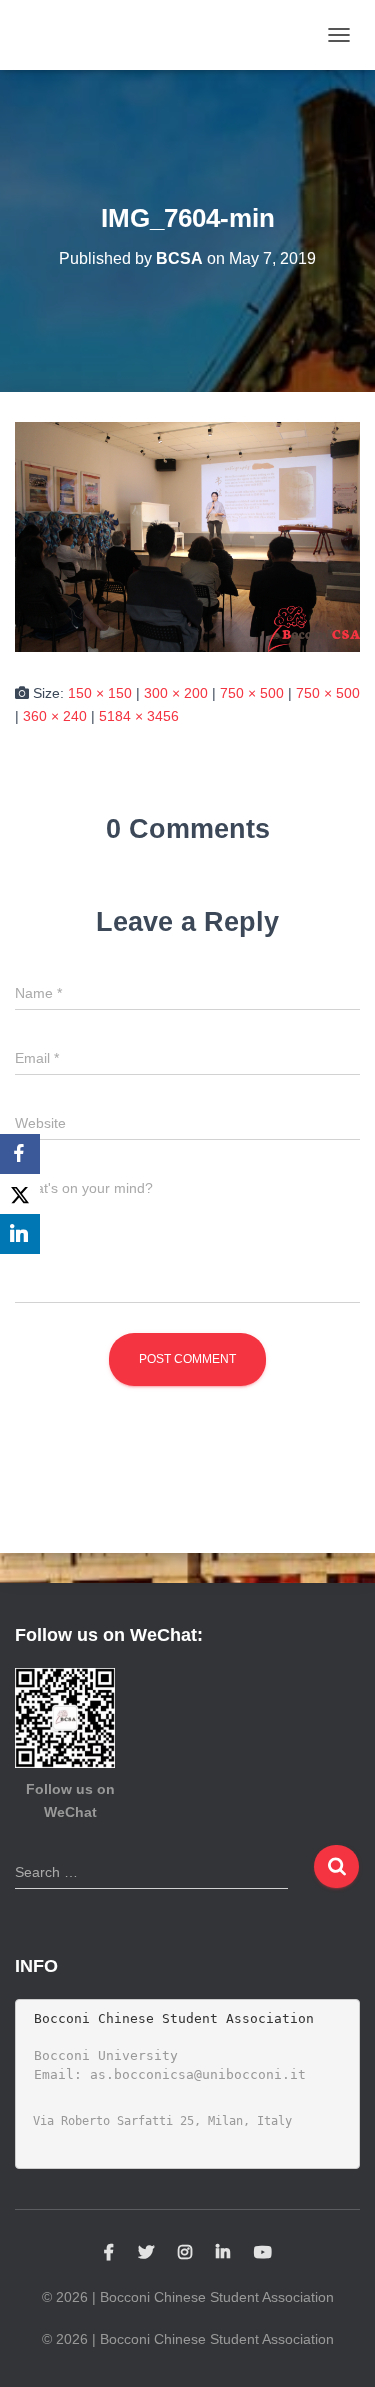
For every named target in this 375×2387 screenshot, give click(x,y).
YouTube (263, 2253)
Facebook (109, 2253)
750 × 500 (252, 693)
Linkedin (223, 2253)
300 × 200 (176, 693)
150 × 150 (100, 693)
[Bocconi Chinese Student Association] (73, 35)
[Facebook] (20, 1154)
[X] (20, 1194)
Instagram (185, 2253)
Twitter (146, 2253)
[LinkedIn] (20, 1234)
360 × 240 (55, 716)
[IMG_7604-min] (187, 536)
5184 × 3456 (139, 716)
